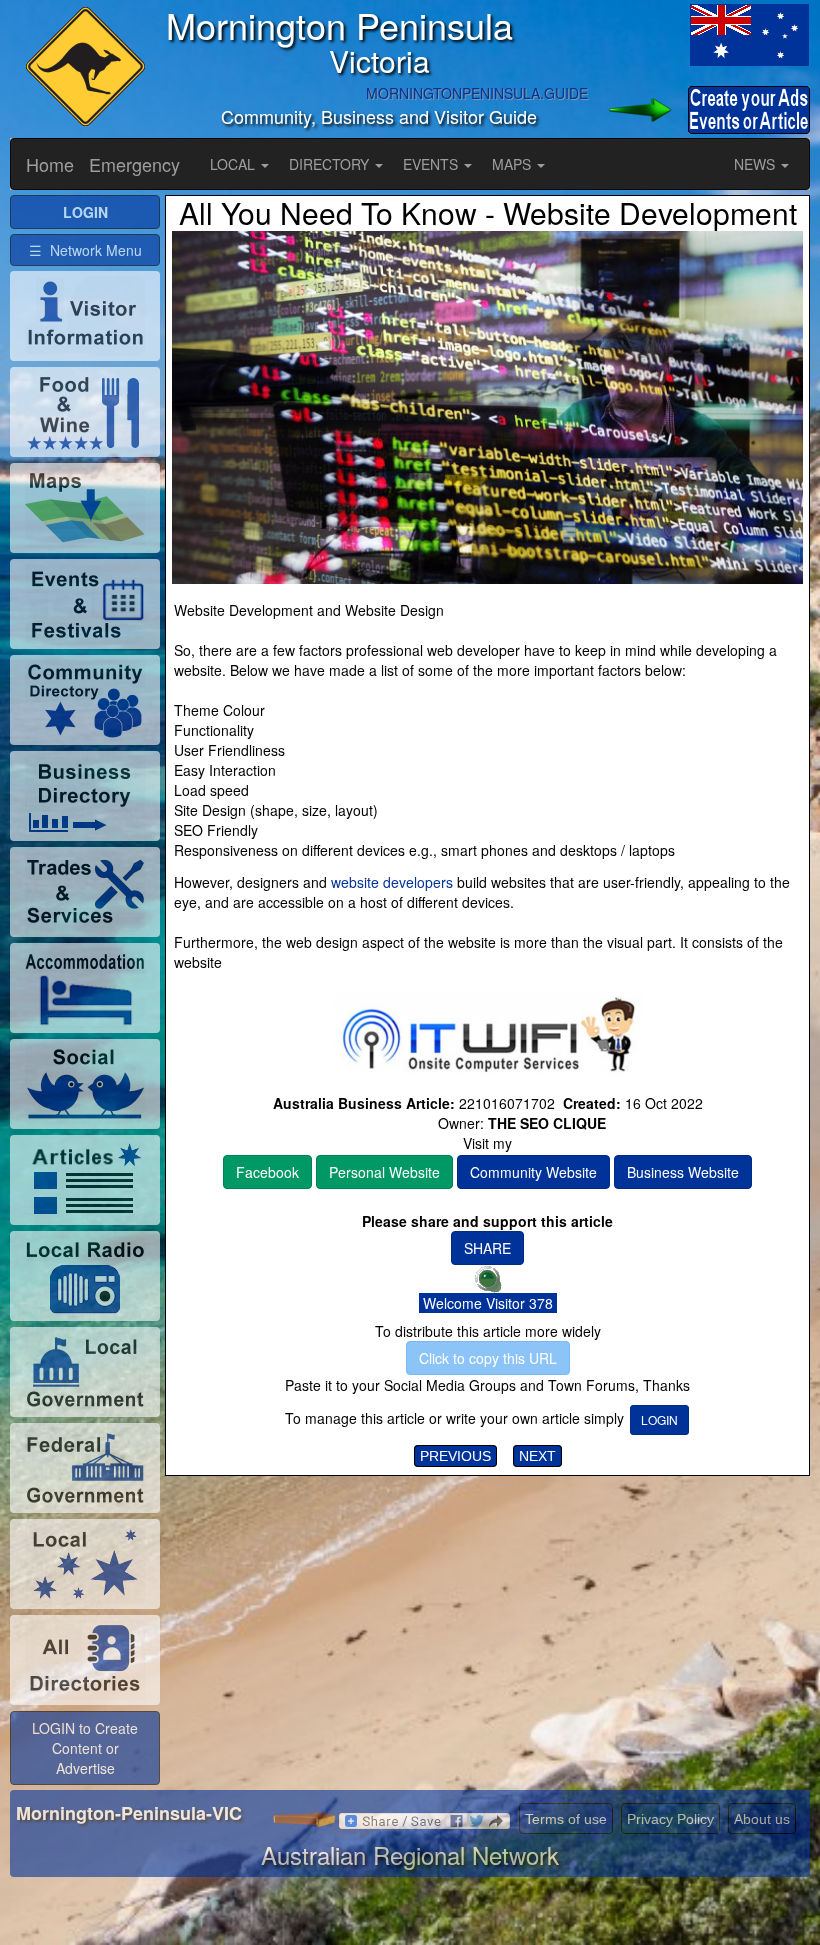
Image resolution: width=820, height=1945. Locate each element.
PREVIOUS (455, 1456)
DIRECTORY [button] (331, 164)
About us (762, 1819)
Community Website (533, 1172)
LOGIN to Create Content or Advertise (85, 1748)
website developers (392, 882)
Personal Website (384, 1172)
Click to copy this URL (488, 1358)
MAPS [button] (513, 164)
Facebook (267, 1172)
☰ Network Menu (85, 250)
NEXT (537, 1456)
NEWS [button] (756, 164)
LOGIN (659, 1419)
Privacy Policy (670, 1819)
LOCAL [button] (234, 164)
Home (50, 164)
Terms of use (566, 1819)
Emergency (134, 164)
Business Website (683, 1172)
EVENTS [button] (432, 164)
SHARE (487, 1248)
